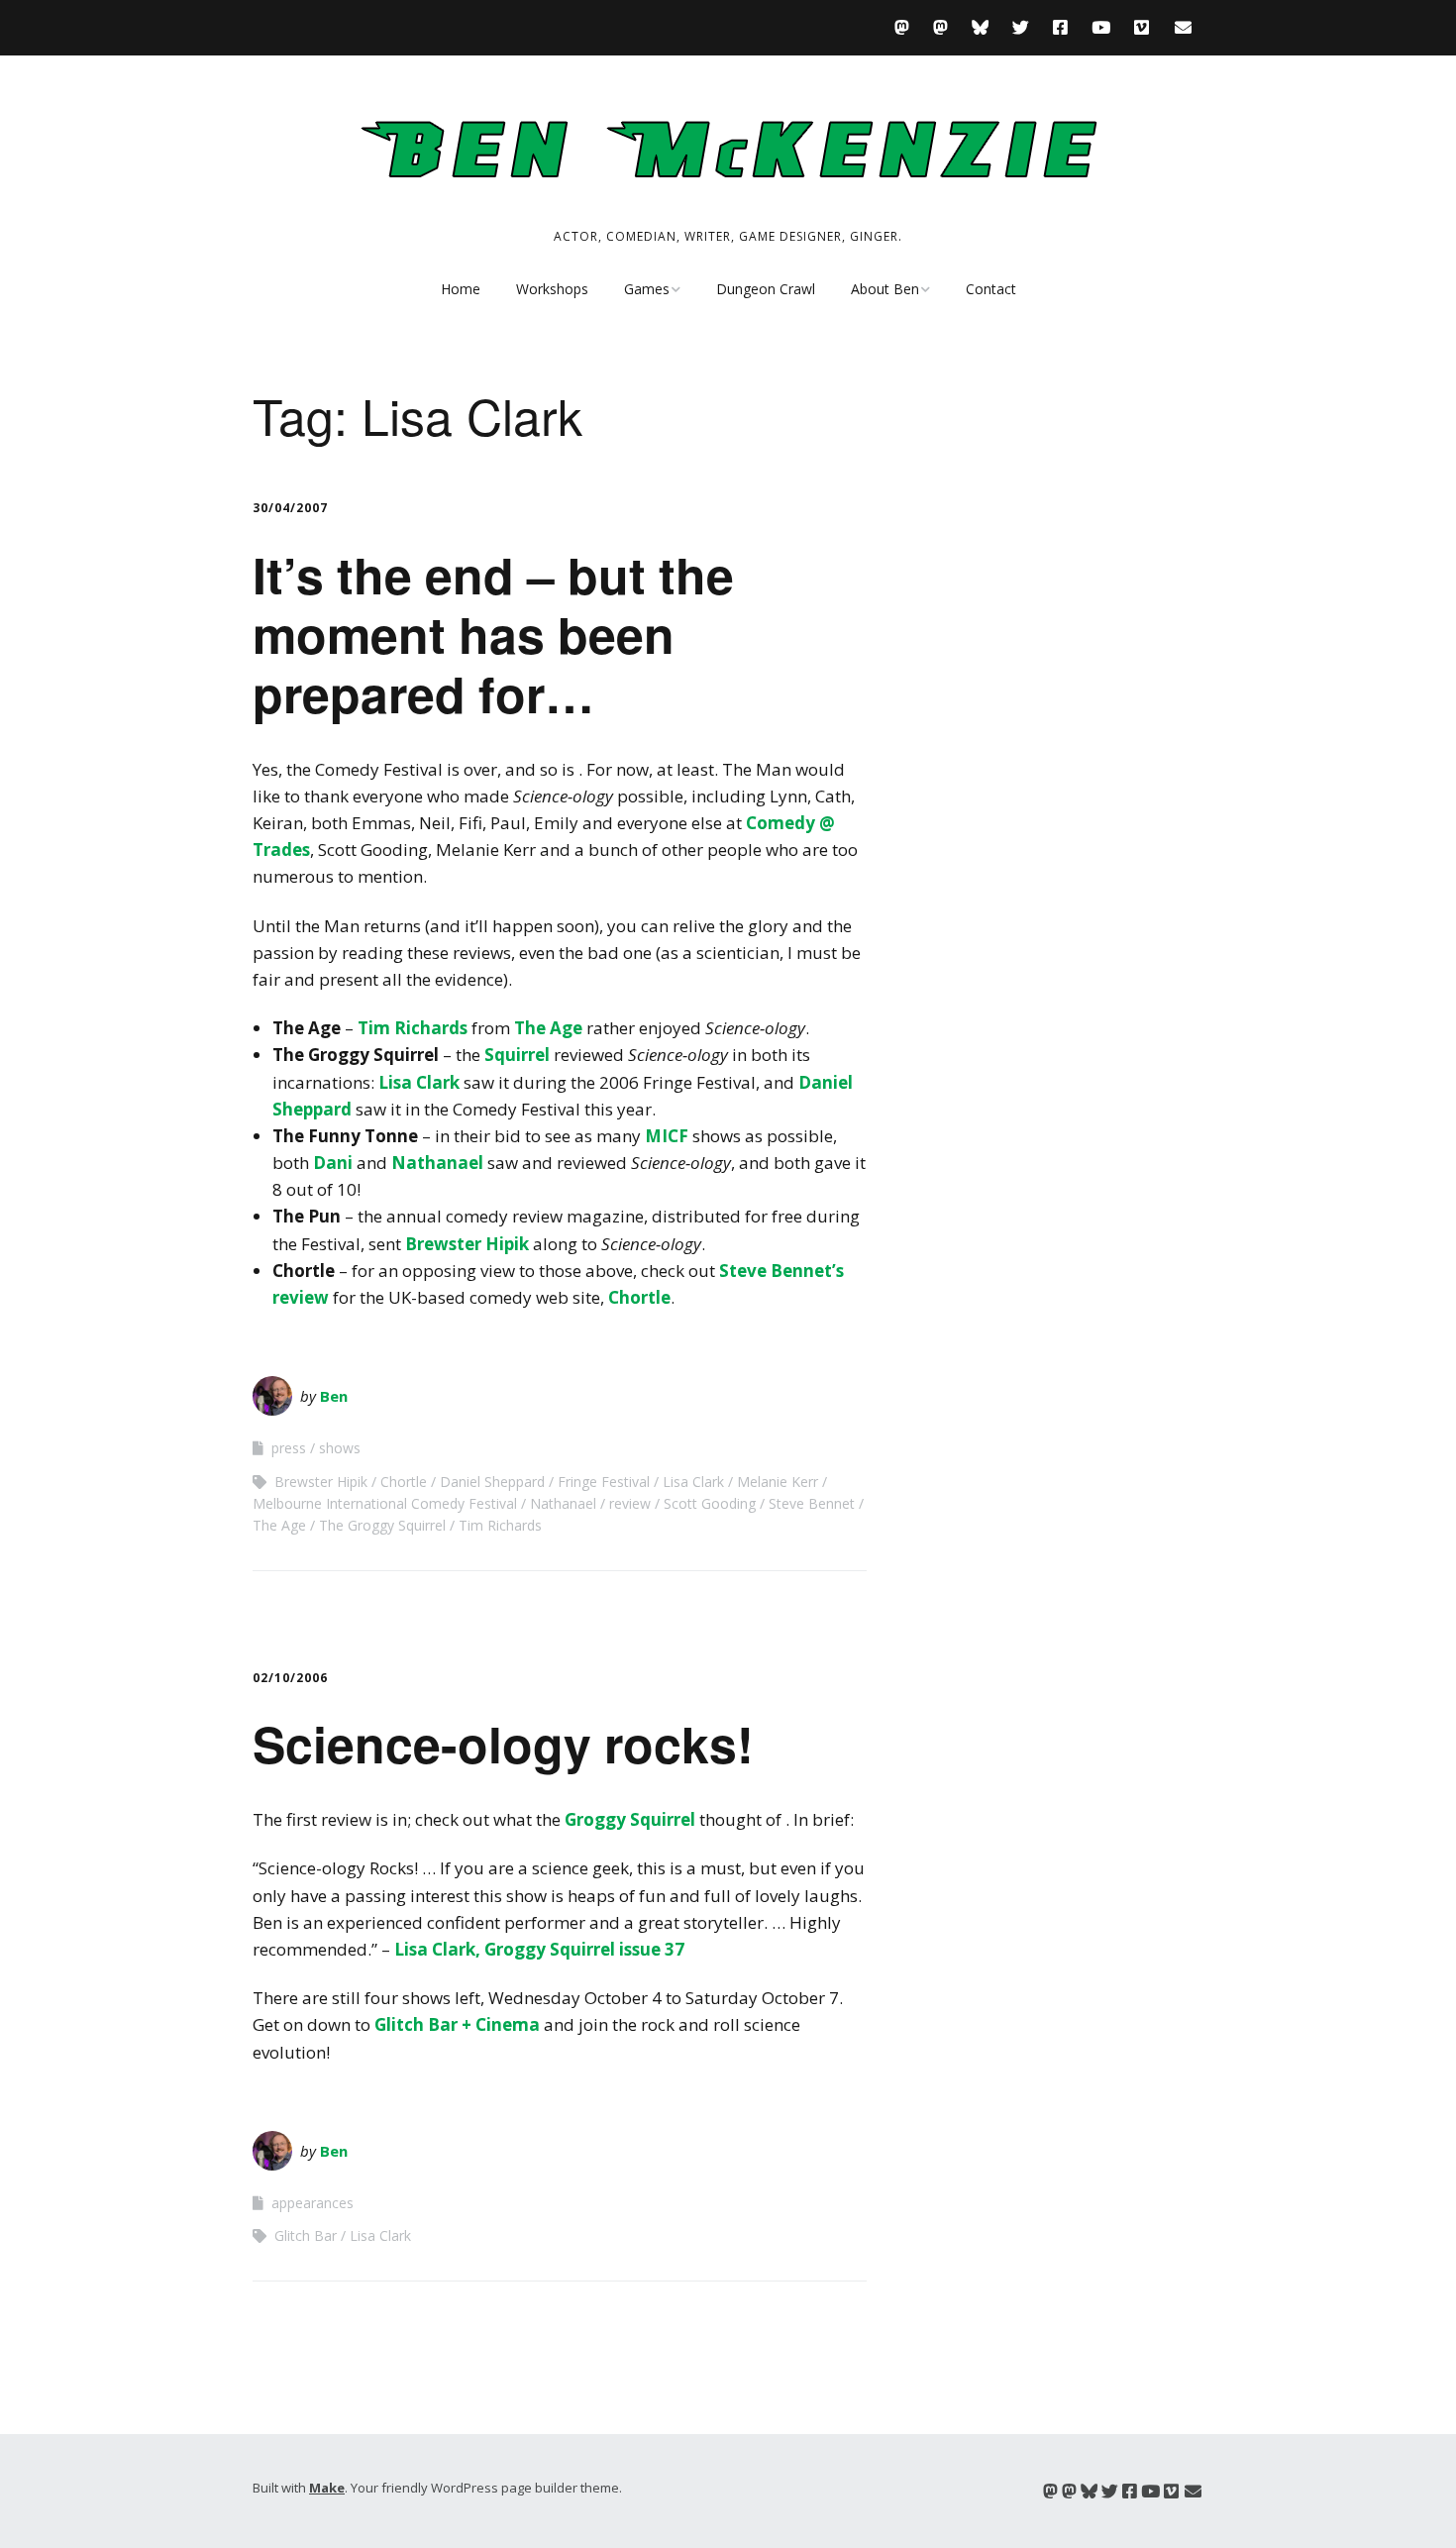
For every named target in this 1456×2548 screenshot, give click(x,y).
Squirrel (519, 1055)
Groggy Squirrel (630, 1819)
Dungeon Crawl (766, 289)
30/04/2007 (290, 508)
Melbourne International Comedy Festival (385, 1503)
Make (327, 2488)
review (630, 1503)
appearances (312, 2203)
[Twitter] (1021, 27)
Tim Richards (413, 1028)
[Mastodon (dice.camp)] (907, 27)
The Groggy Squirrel (382, 1525)
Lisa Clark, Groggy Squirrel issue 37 (539, 1949)
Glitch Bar (306, 2235)
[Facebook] (1060, 27)
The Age (548, 1028)
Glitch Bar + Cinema (457, 2024)
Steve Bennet (812, 1503)
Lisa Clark (419, 1082)
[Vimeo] (1142, 27)
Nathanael (437, 1163)
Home (461, 289)
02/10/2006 (290, 1678)
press (289, 1448)
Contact (991, 289)
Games (647, 289)
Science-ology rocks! (503, 1743)
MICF (667, 1136)
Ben (334, 1396)
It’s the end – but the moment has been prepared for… (493, 634)
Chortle (639, 1297)
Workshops (552, 289)
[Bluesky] (980, 27)
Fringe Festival (604, 1482)
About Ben (885, 289)
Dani (333, 1163)
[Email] (1183, 27)
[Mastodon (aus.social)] (940, 27)
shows (340, 1448)
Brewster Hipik (467, 1244)
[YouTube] (1101, 27)
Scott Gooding (710, 1503)
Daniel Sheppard (492, 1482)
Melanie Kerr (778, 1482)
